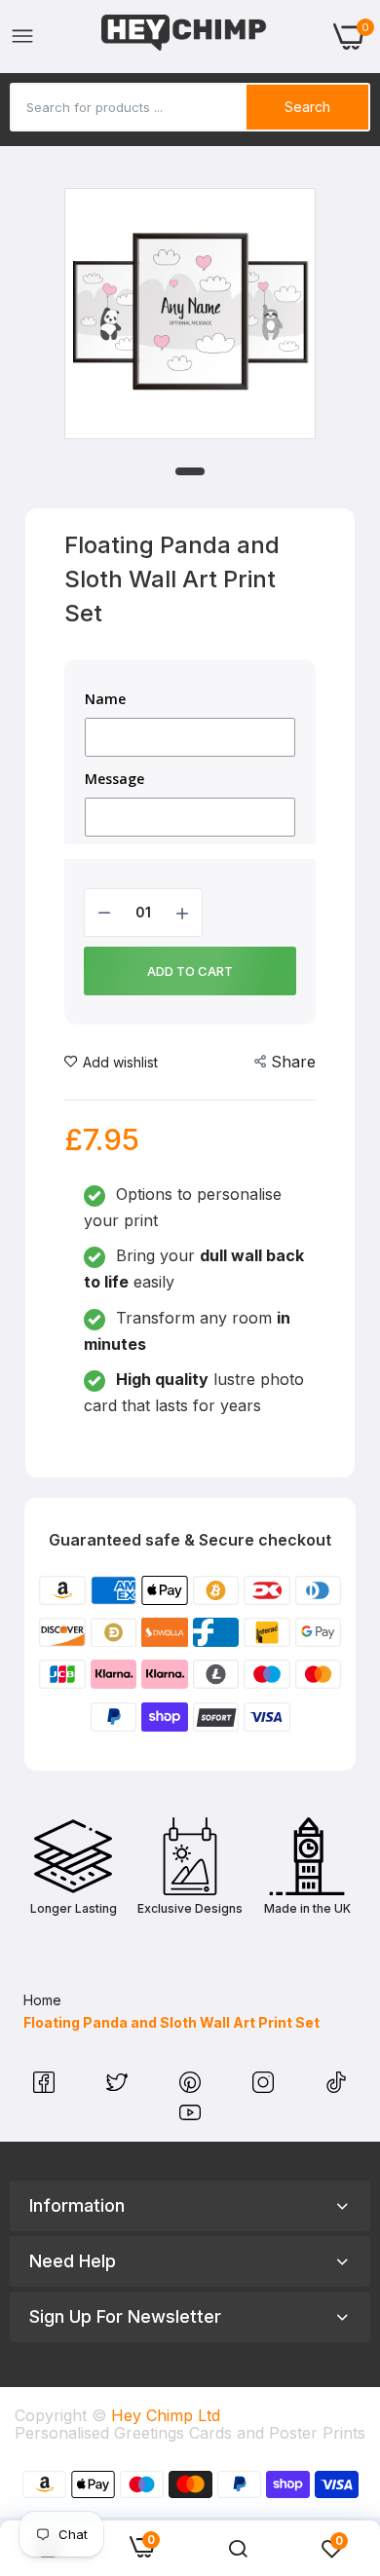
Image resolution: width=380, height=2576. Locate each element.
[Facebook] (46, 2087)
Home (42, 2000)
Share (293, 1062)
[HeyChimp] (184, 37)
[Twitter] (119, 2087)
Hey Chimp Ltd (166, 2415)
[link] (238, 2549)
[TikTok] (336, 2087)
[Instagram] (266, 2087)
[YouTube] (190, 2117)
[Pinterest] (192, 2087)
